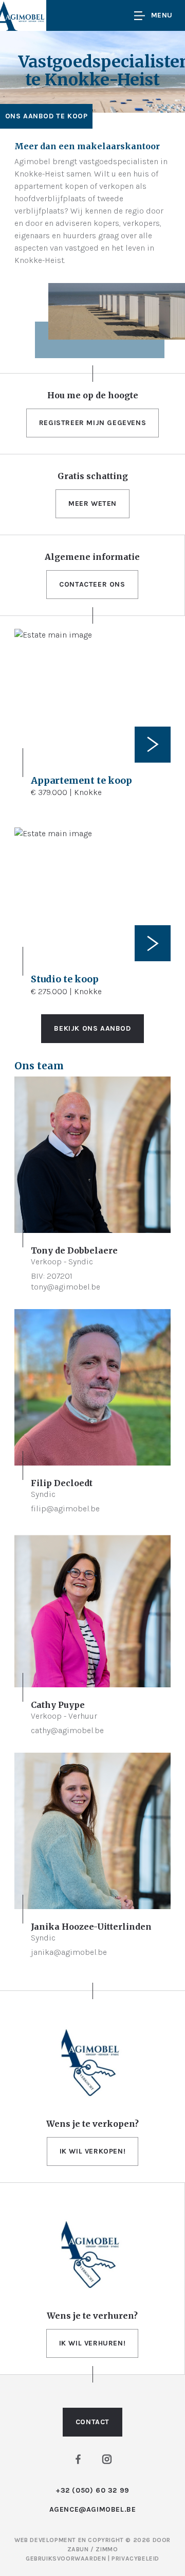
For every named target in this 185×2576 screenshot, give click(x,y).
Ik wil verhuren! (92, 2343)
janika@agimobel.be (69, 1952)
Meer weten (92, 504)
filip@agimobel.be (65, 1508)
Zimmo (107, 2549)
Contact (92, 2422)
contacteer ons (92, 584)
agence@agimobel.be (93, 2509)
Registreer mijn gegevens (92, 423)
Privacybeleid (135, 2559)
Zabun (78, 2549)
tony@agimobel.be (66, 1287)
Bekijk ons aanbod (92, 1028)
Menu (162, 15)
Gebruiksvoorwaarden (67, 2559)
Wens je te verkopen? (92, 2124)
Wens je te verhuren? (92, 2316)
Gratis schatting (93, 476)
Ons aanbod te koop (47, 116)
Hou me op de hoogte (93, 395)
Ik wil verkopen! (93, 2151)
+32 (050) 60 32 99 (92, 2490)
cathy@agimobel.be (67, 1730)
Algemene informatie (92, 557)
